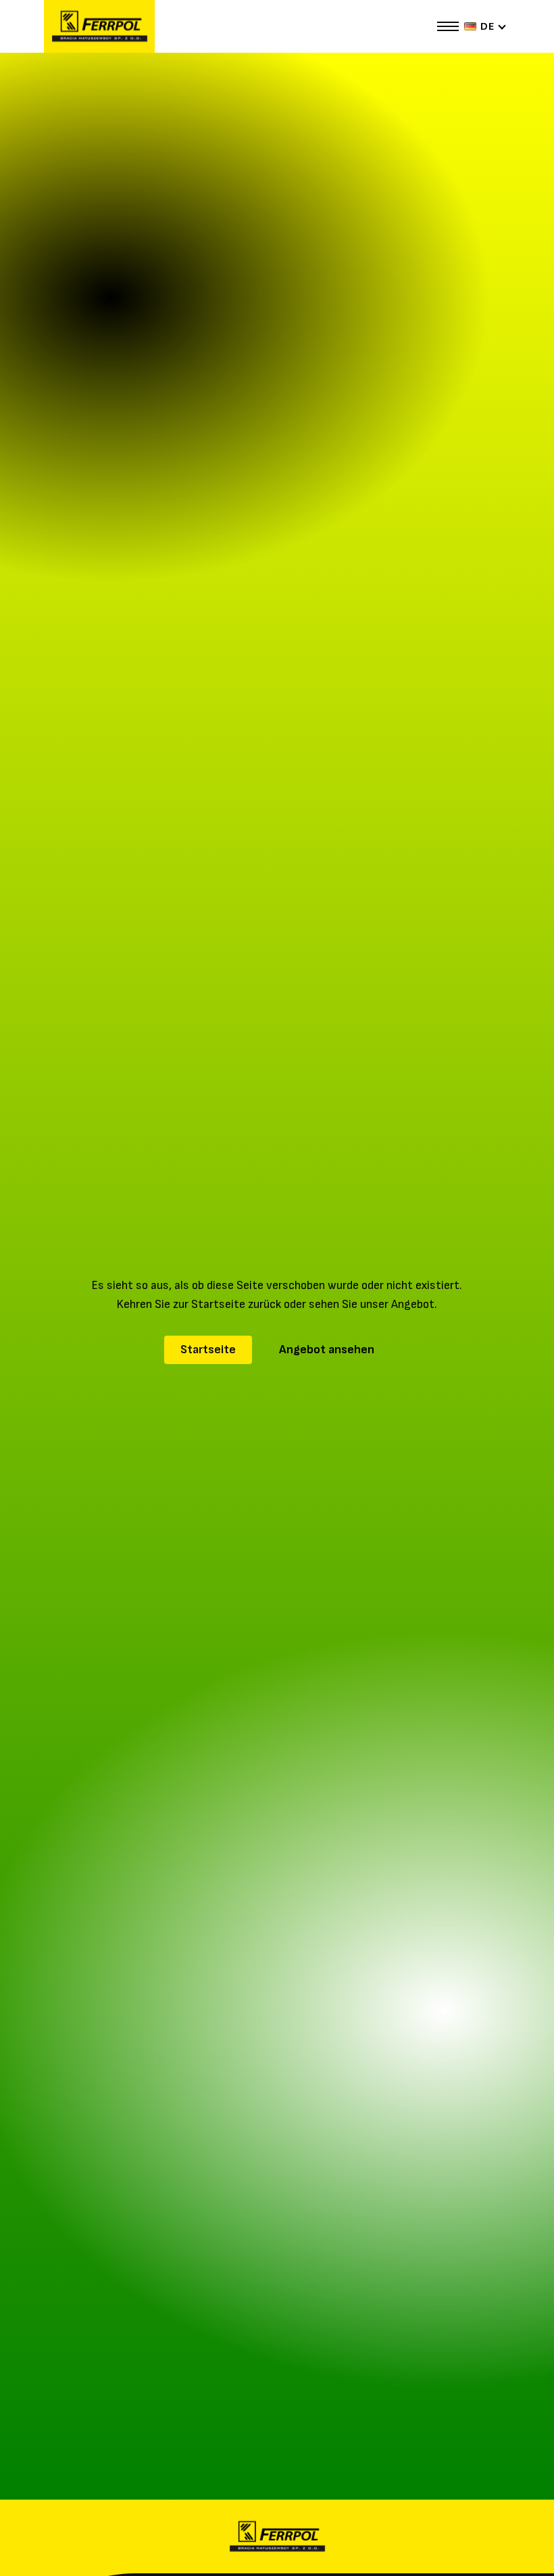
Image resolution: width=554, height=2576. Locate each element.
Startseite (208, 1350)
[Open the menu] (448, 26)
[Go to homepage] (99, 26)
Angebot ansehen (327, 1350)
